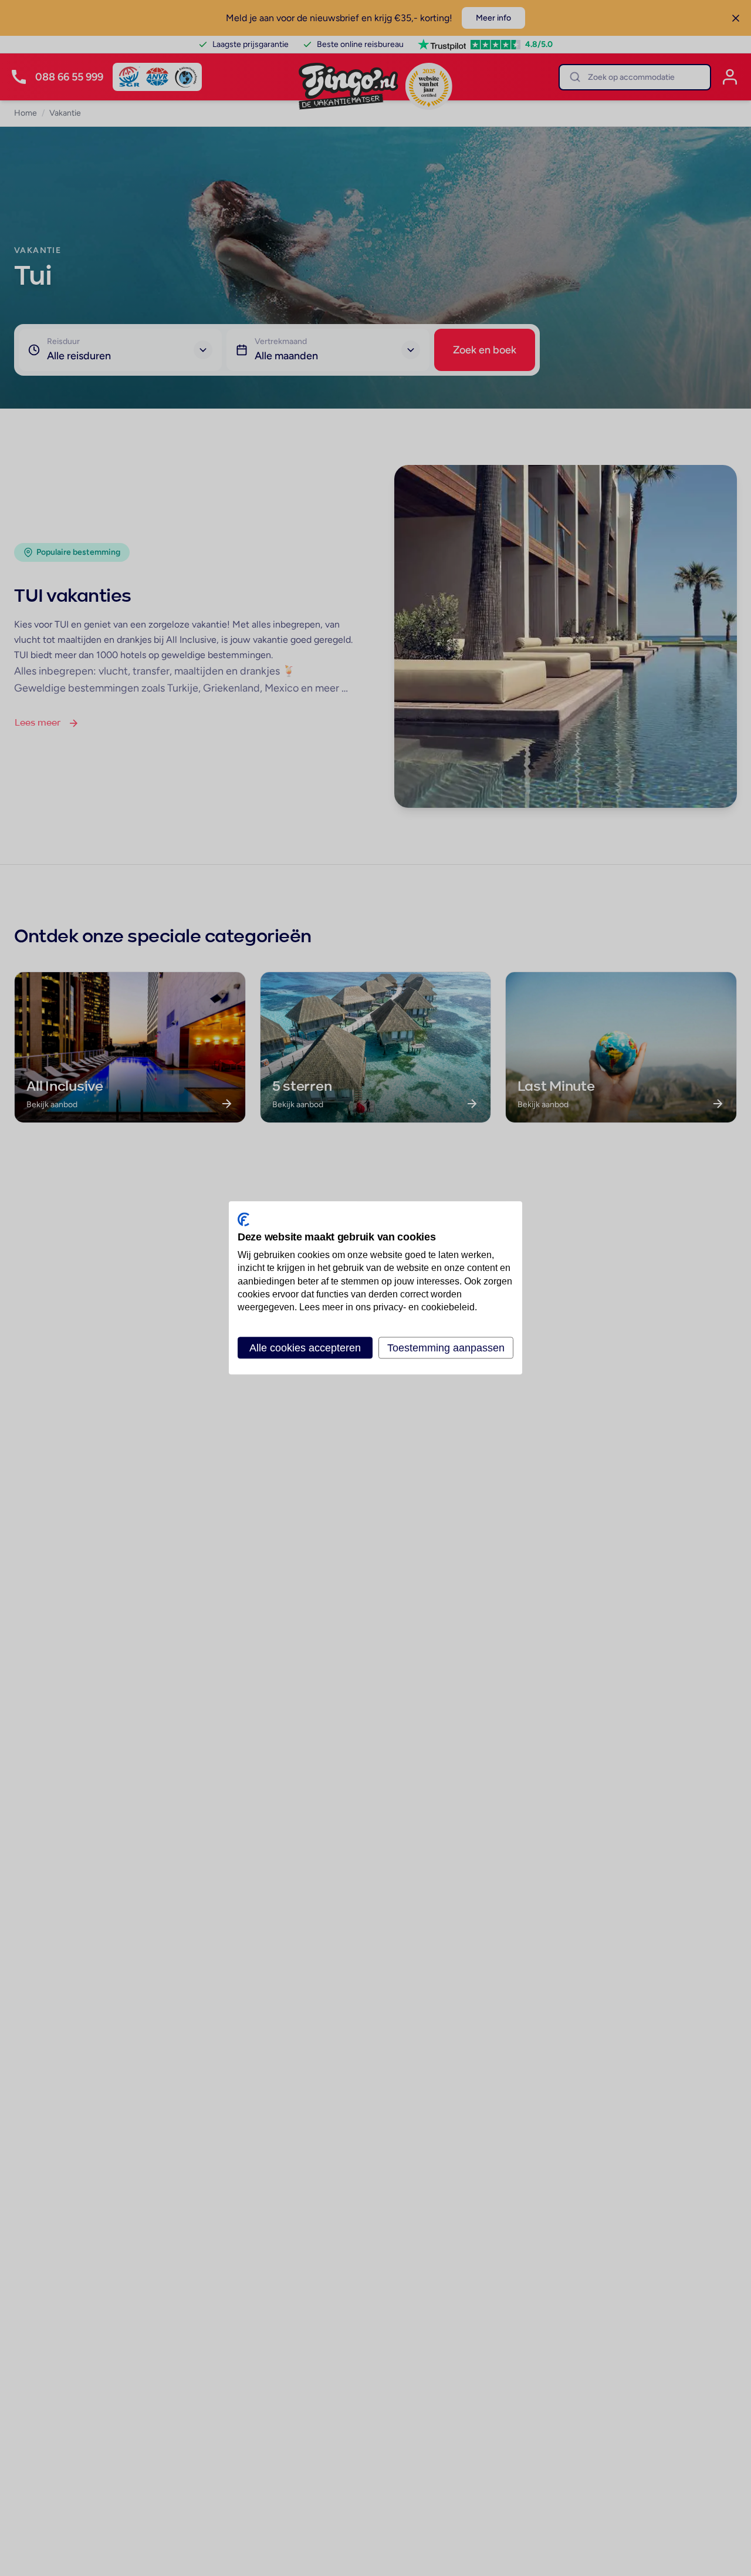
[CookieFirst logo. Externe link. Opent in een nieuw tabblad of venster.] (243, 1219)
